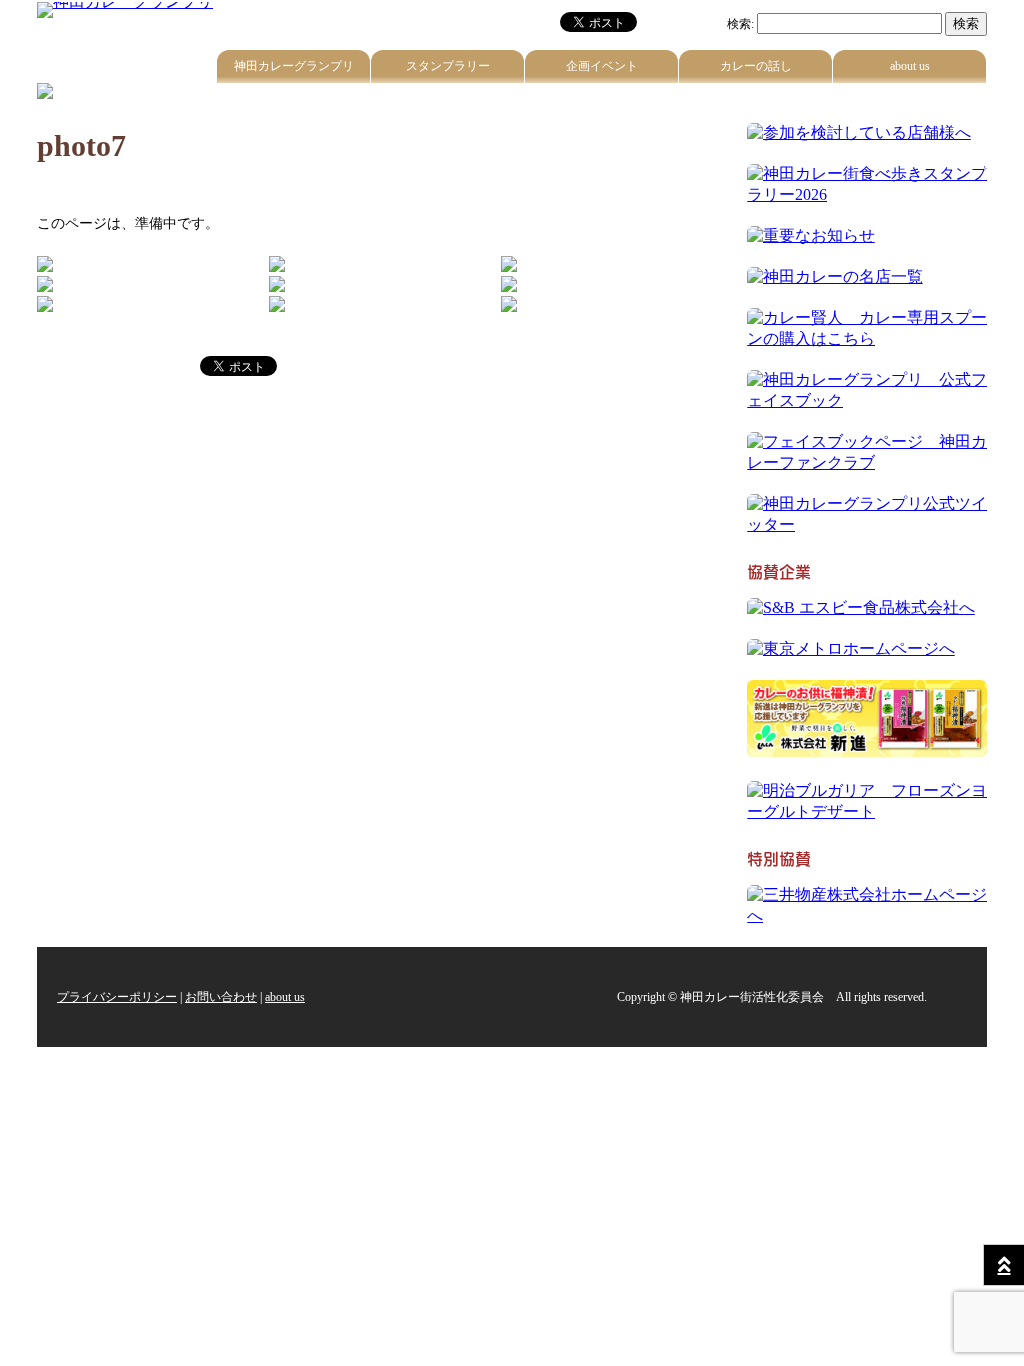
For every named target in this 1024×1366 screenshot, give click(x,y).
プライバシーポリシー (117, 997)
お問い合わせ (221, 997)
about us (910, 66)
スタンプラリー (448, 66)
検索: (740, 24)
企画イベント (602, 66)
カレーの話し (756, 66)
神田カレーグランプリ (294, 66)
